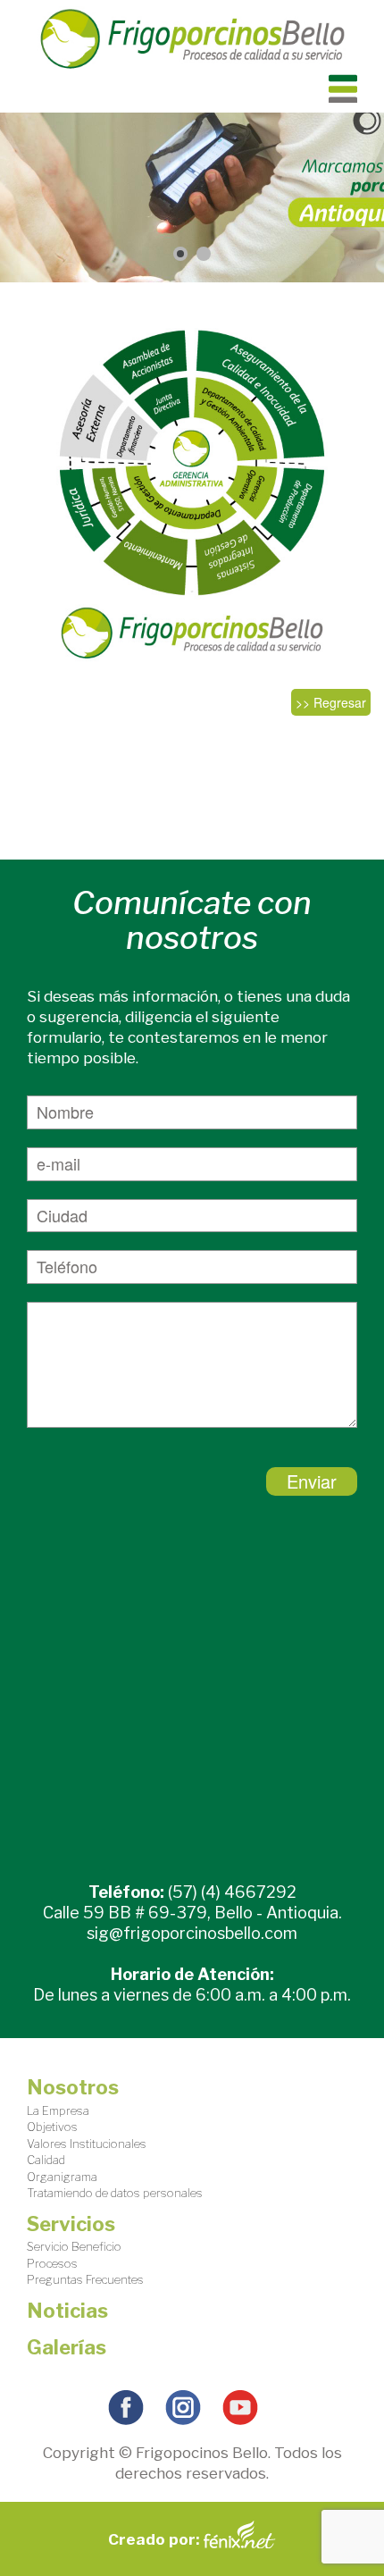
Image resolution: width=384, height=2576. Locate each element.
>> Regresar (331, 702)
